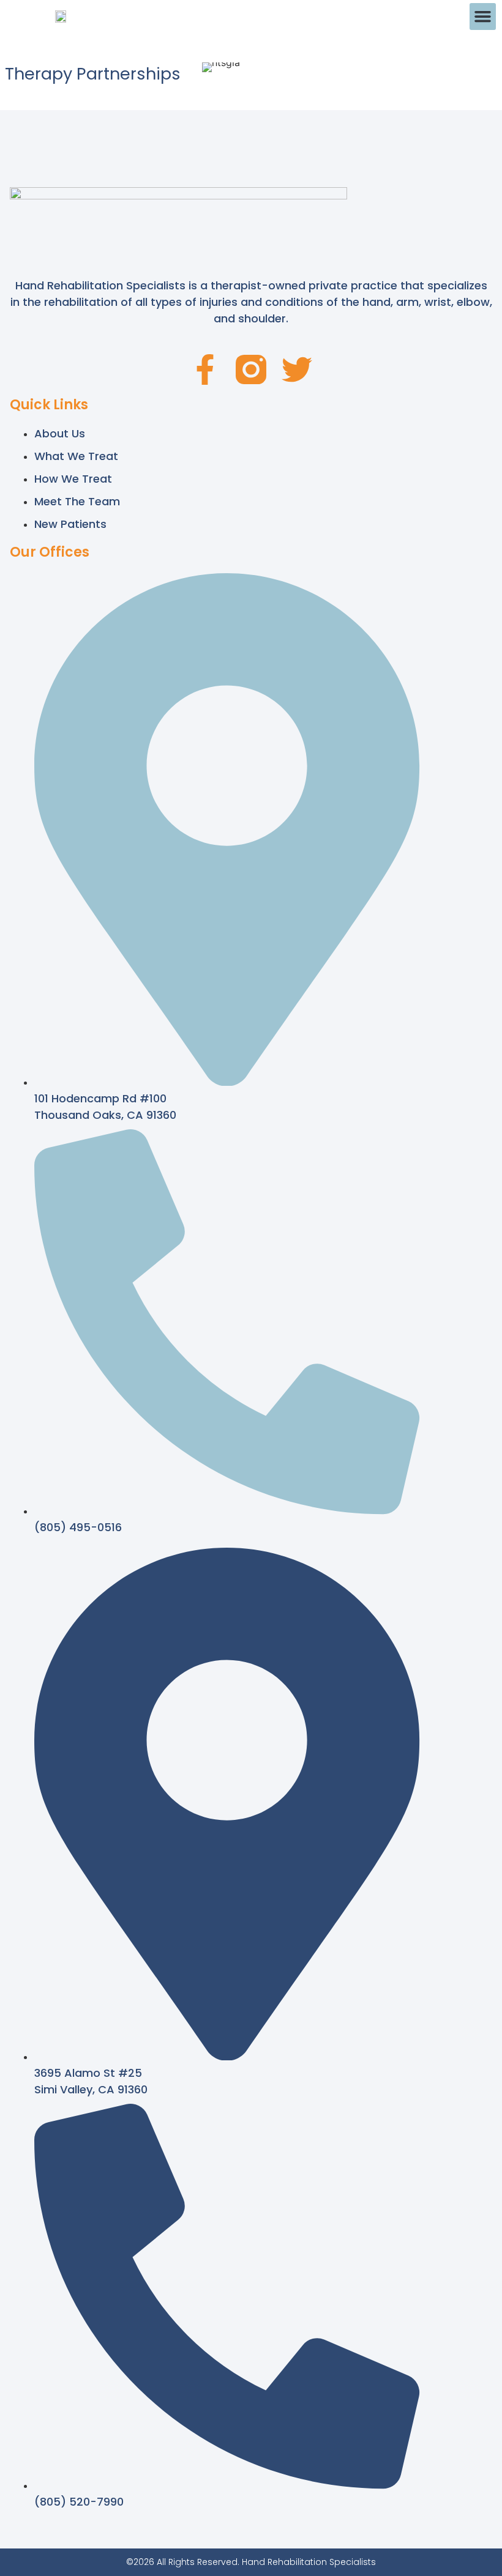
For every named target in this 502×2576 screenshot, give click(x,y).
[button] (483, 17)
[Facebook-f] (205, 369)
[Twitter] (297, 369)
